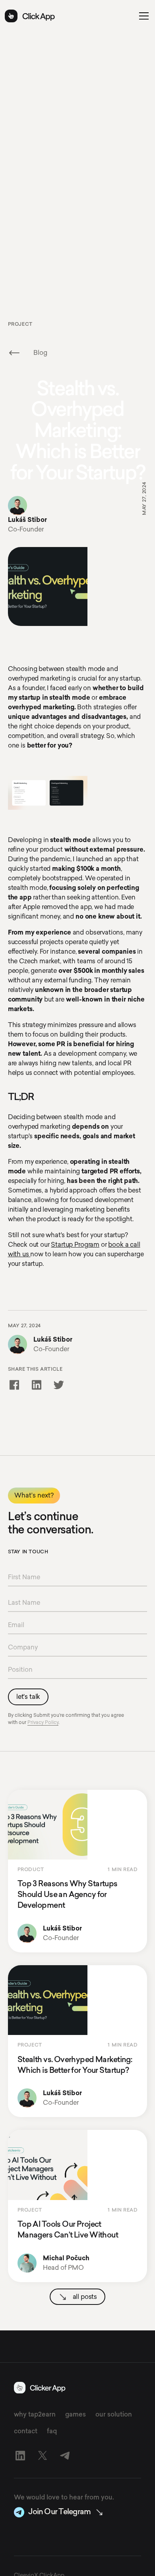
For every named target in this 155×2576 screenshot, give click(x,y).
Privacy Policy (43, 1722)
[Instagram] (43, 2456)
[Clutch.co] (65, 2456)
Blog (40, 353)
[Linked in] (20, 2456)
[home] (27, 16)
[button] (142, 16)
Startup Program (75, 1245)
